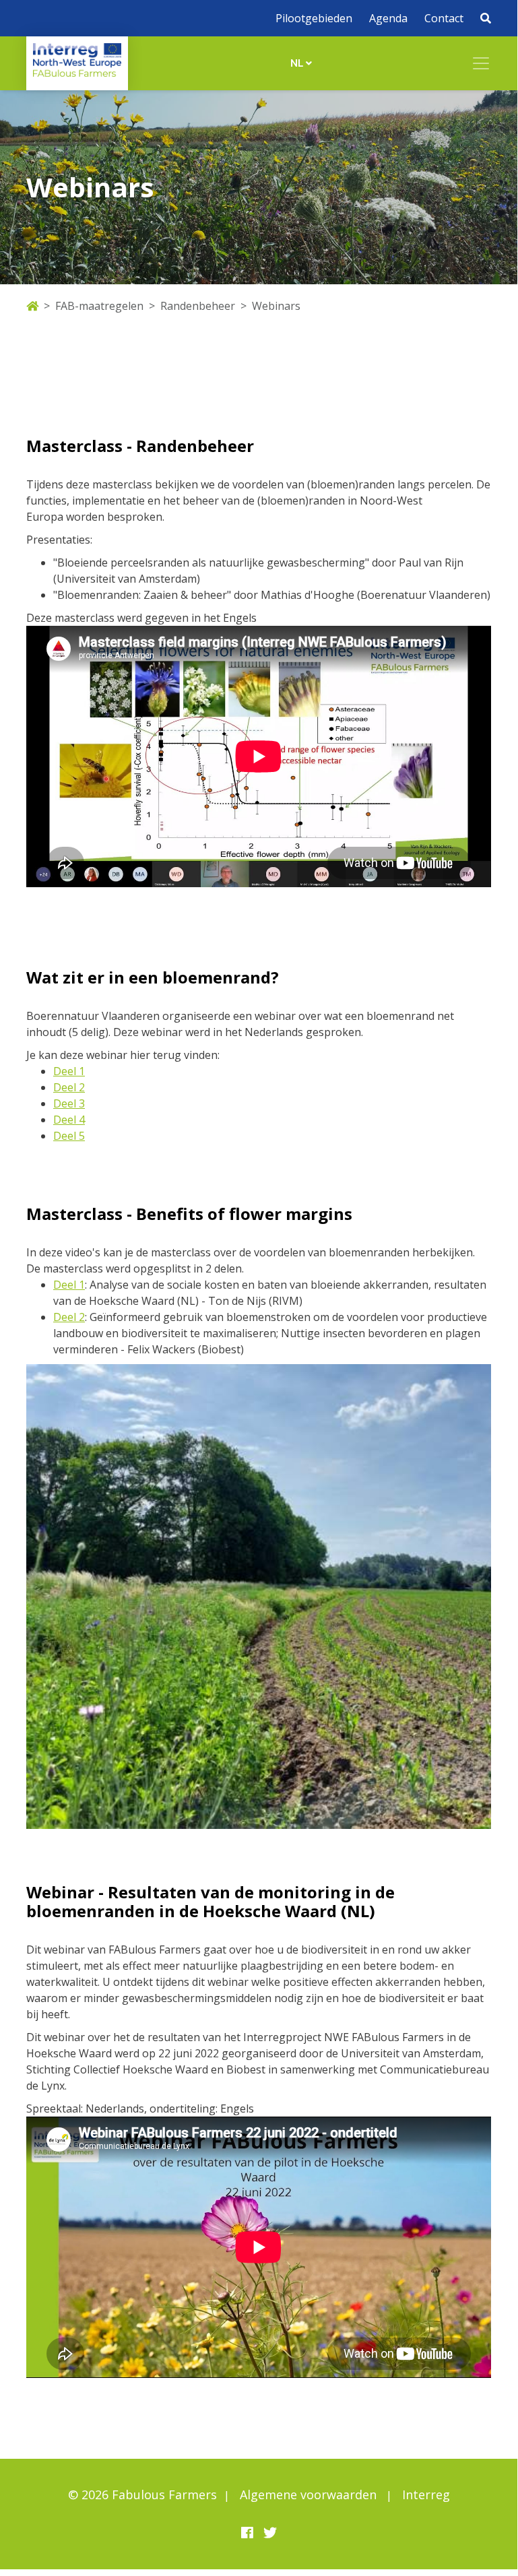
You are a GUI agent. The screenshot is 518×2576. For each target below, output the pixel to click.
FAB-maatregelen (99, 306)
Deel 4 (69, 1120)
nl (298, 63)
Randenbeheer (198, 306)
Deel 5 (69, 1136)
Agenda (388, 18)
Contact (444, 18)
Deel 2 (69, 1087)
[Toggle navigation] (481, 63)
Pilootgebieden (314, 18)
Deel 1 (69, 1071)
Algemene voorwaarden (308, 2494)
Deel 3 (69, 1103)
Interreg (426, 2494)
